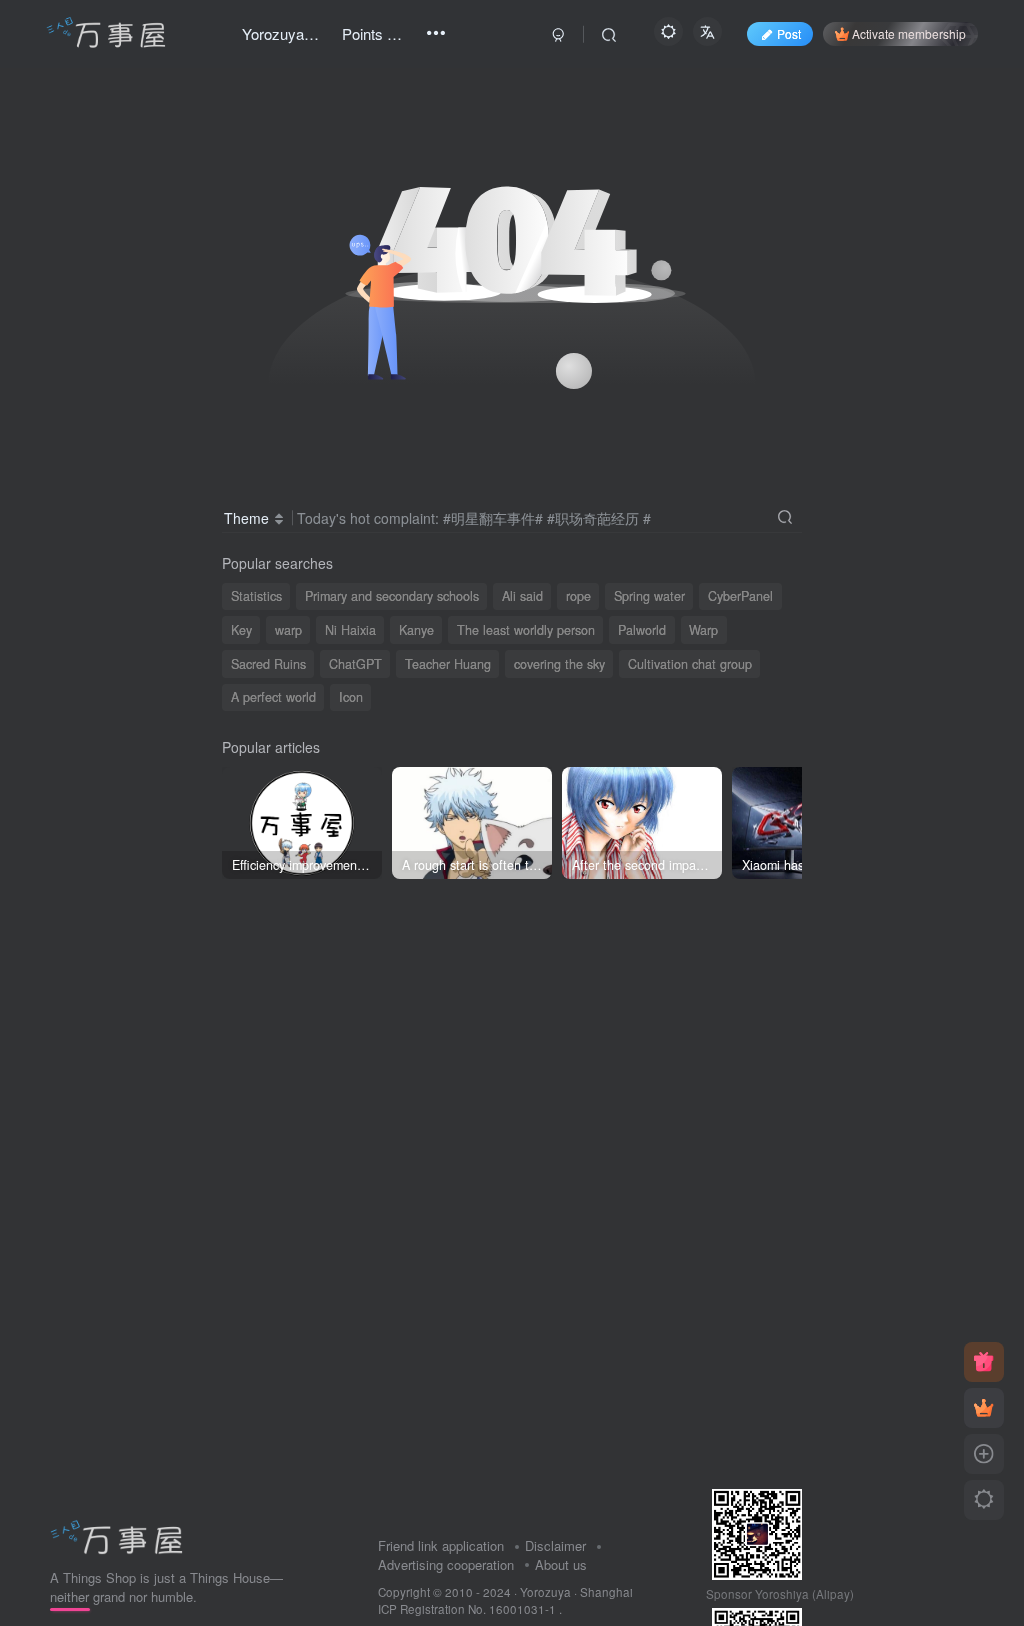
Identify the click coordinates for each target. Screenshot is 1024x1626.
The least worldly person (526, 630)
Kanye (416, 630)
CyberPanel (740, 596)
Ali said (522, 596)
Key (241, 630)
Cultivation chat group (690, 664)
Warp (703, 630)
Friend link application (441, 1545)
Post (789, 33)
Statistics (256, 596)
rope (578, 596)
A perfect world (273, 697)
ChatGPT (355, 664)
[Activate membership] (984, 1408)
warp (288, 630)
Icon (351, 697)
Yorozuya (545, 1592)
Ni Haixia (350, 630)
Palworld (642, 630)
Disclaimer (555, 1545)
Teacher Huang (448, 664)
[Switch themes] (984, 1500)
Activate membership (909, 33)
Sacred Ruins (268, 664)
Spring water (649, 596)
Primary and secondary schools (392, 596)
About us (561, 1564)
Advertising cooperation (446, 1564)
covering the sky (559, 664)
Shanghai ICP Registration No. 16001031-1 (505, 1600)
